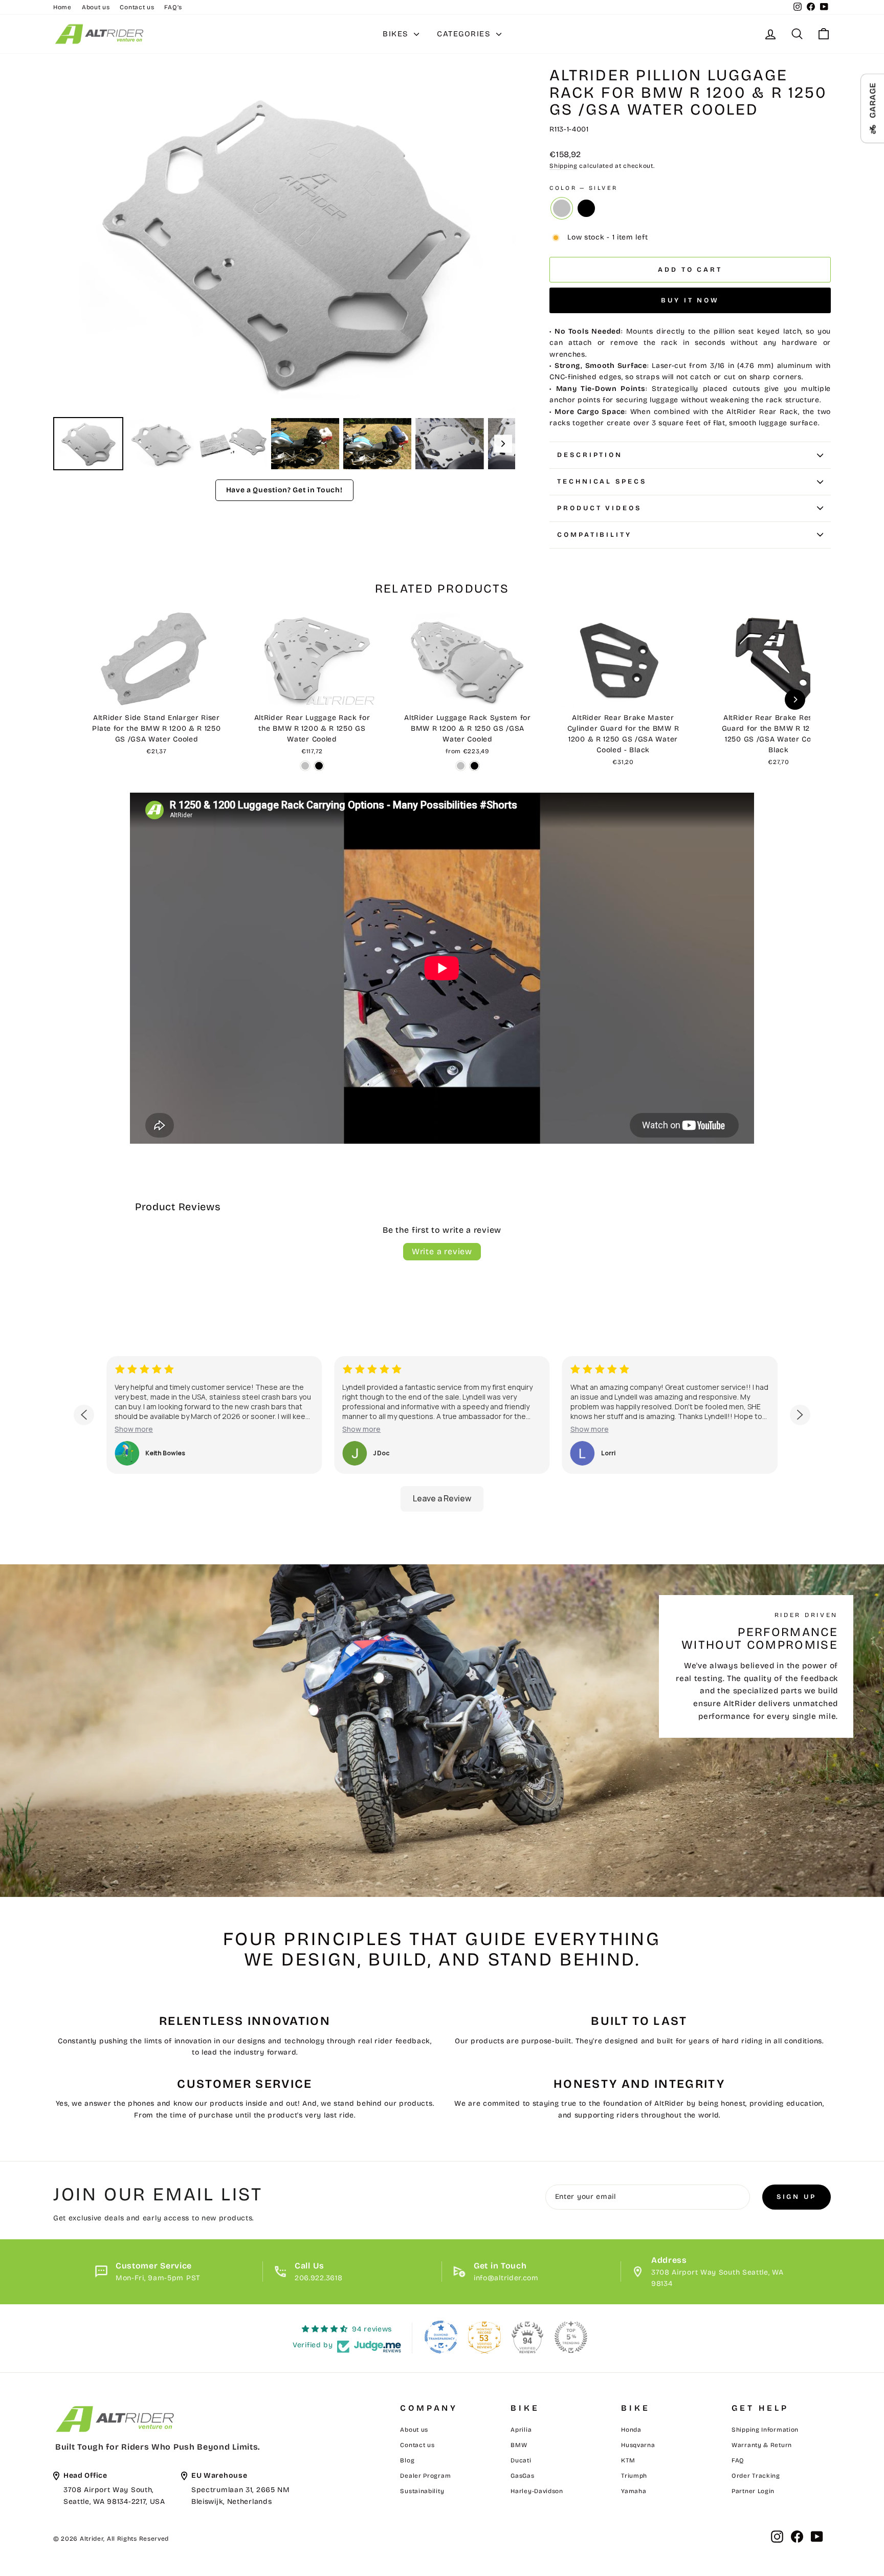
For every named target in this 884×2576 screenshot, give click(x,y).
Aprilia (521, 2430)
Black (586, 208)
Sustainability (422, 2491)
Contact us (137, 7)
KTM (628, 2460)
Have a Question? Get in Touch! (284, 490)
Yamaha (634, 2491)
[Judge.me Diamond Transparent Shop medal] (441, 2337)
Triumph (634, 2476)
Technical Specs (602, 482)
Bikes (397, 34)
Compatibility (594, 535)
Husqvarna (638, 2445)
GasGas (522, 2476)
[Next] (500, 241)
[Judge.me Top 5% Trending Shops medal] (571, 2337)
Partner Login (753, 2491)
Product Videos (599, 508)
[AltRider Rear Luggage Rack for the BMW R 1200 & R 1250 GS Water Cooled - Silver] (305, 766)
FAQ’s (173, 7)
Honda (631, 2430)
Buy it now (690, 300)
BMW (519, 2445)
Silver (562, 208)
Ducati (521, 2460)
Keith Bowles (165, 1453)
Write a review (442, 1251)
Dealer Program (425, 2476)
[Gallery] (284, 270)
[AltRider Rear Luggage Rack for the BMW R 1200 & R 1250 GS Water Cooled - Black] (319, 766)
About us (96, 7)
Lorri (608, 1453)
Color (583, 188)
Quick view (157, 695)
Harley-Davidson (537, 2491)
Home (62, 7)
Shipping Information (765, 2430)
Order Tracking (756, 2476)
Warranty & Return (762, 2445)
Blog (407, 2460)
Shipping (563, 166)
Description (590, 455)
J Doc (381, 1453)
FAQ (738, 2460)
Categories (465, 34)
